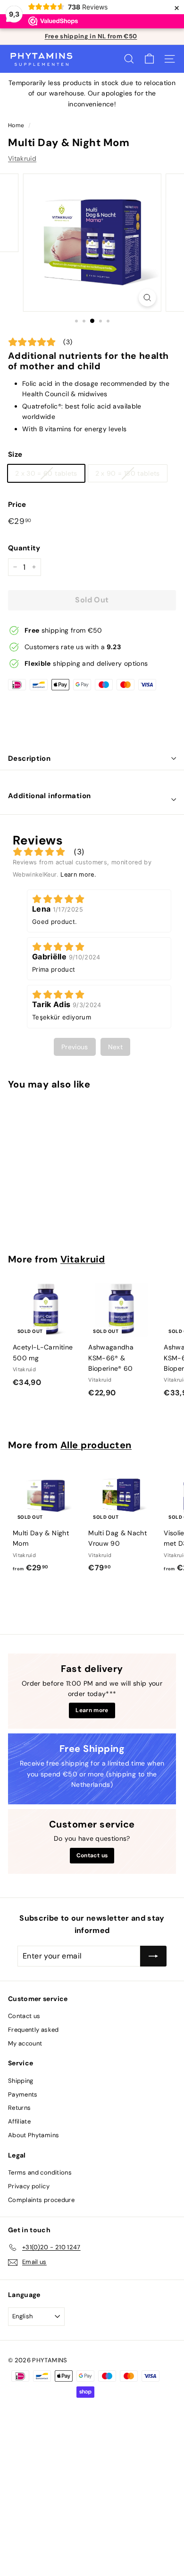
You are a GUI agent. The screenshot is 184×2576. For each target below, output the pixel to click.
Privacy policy (29, 2186)
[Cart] (149, 59)
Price (17, 505)
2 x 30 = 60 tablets (46, 473)
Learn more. (78, 875)
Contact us (92, 1855)
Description (29, 758)
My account (25, 2043)
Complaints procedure (41, 2200)
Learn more (92, 1710)
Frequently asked (33, 2030)
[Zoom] (147, 298)
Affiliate (19, 2121)
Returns (19, 2108)
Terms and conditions (40, 2172)
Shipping (21, 2081)
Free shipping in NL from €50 (91, 36)
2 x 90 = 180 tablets (128, 473)
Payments (23, 2094)
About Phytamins (33, 2135)
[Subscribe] (153, 1956)
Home (16, 125)
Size (15, 454)
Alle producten (96, 1445)
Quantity (24, 548)
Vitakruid (22, 158)
